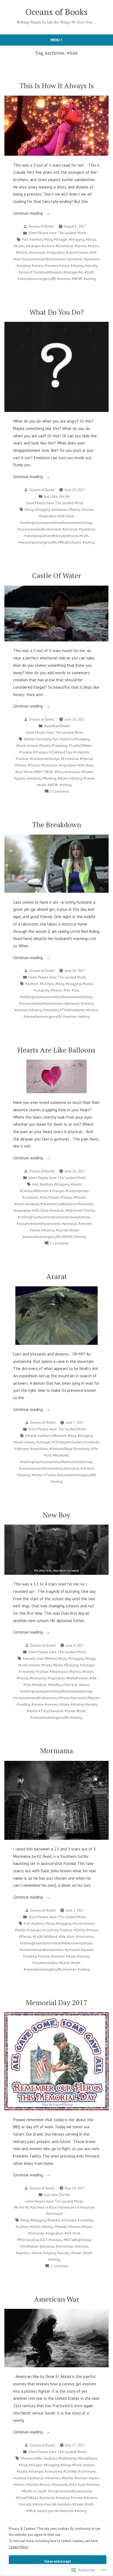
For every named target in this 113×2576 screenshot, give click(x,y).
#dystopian (36, 2478)
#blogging (77, 239)
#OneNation (29, 2246)
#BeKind (51, 1658)
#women (64, 279)
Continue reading (29, 214)
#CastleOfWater (80, 745)
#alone (29, 739)
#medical (56, 1210)
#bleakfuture (88, 2458)
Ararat (57, 1276)
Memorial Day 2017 (56, 2002)
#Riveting (49, 778)
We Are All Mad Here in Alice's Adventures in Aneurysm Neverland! (54, 2210)
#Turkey (50, 1475)
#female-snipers (87, 2478)
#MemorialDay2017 (32, 2240)
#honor (87, 2227)
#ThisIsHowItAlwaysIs (46, 272)
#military (55, 2240)
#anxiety (29, 1658)
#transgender (73, 272)
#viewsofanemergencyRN (37, 279)
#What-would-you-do (43, 2511)
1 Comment (59, 2266)
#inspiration (56, 252)
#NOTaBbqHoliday (77, 2240)
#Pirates (87, 772)
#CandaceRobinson (34, 1191)
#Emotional (64, 246)
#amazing (43, 739)
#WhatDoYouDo (70, 542)
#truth (89, 272)
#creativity (81, 752)
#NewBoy (55, 1685)
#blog (48, 239)
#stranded (51, 1010)
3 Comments (59, 792)
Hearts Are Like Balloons (56, 1050)
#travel (89, 778)
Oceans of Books (56, 12)
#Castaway (59, 745)
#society (91, 266)
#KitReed (51, 1937)
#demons (22, 1449)
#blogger (61, 239)
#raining (87, 1003)
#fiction (93, 246)
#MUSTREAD (44, 772)
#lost (17, 259)
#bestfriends (67, 2458)
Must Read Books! (57, 726)
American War (57, 2299)
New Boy (56, 1515)
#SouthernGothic (45, 1963)
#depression (59, 1672)
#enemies (53, 2478)
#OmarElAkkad (27, 2498)
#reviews (51, 266)
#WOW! (77, 279)
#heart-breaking (27, 1204)
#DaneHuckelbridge (45, 759)
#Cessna (25, 752)
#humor (88, 509)
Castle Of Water (57, 575)
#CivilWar (70, 2471)
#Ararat (31, 1436)
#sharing (77, 266)
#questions (92, 259)
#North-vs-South (34, 2491)
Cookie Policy (19, 2547)
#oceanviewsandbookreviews (44, 259)
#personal (75, 259)
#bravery (54, 2220)
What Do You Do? (56, 312)
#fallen (35, 2227)
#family (80, 246)
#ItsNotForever (77, 1678)
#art (25, 239)
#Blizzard (59, 1436)
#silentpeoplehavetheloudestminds (51, 536)
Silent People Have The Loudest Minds (57, 233)
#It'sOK (38, 1937)
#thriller (92, 1010)
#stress (24, 272)
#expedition (39, 1449)
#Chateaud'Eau (60, 752)
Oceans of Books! (41, 226)
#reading (23, 266)
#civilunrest (53, 2471)
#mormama (85, 1937)
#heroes (74, 2227)
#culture (48, 246)
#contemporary (77, 1191)
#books (19, 246)
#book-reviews (27, 745)
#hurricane (49, 765)
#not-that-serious (76, 1685)
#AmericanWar (31, 2458)
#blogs (91, 239)
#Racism (94, 1698)
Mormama (56, 1750)
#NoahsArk (61, 1455)
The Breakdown (57, 824)
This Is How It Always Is (57, 86)
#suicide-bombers (58, 2504)
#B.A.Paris (47, 984)
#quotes (20, 778)
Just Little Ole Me (57, 496)
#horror (45, 2484)
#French (34, 765)
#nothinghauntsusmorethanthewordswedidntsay (56, 523)
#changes (33, 246)
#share (64, 266)
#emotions (60, 509)
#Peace (64, 1698)
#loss (90, 765)
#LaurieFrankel (77, 252)
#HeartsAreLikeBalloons (58, 1204)
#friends (22, 252)
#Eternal (86, 759)
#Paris (59, 772)
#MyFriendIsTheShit (80, 1210)
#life (93, 252)
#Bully (58, 1665)
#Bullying (71, 1665)
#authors (36, 239)
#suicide (62, 1230)
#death (54, 1197)
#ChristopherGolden (67, 1442)
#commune (87, 2471)
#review (37, 266)
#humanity (37, 252)
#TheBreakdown (72, 1010)
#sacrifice (23, 2253)
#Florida (25, 1937)
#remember (65, 2246)
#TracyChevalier (51, 1711)
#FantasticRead (61, 1449)
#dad (43, 1197)
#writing (90, 279)
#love (28, 772)
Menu (66, 40)
